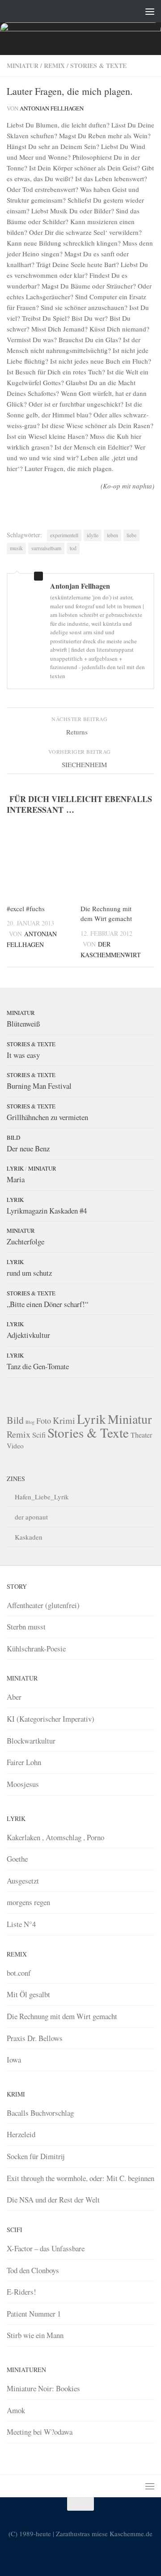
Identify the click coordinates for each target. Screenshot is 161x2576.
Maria (16, 1179)
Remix (54, 66)
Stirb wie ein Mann (35, 2335)
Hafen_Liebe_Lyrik (42, 1497)
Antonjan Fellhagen (52, 108)
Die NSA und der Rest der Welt (53, 2200)
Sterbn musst (26, 1627)
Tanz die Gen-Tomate (38, 1366)
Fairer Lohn (24, 1762)
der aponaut (31, 1517)
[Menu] (150, 11)
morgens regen (28, 1902)
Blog (30, 1422)
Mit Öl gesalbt (28, 1994)
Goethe (17, 1859)
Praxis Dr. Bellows (35, 2038)
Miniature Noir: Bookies (43, 2388)
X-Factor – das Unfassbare (46, 2248)
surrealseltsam (46, 548)
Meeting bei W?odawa (40, 2432)
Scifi (39, 1435)
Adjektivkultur (28, 1335)
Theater (141, 1435)
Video (15, 1446)
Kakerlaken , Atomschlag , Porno (55, 1837)
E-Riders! (21, 2292)
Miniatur (23, 66)
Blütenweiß (23, 1024)
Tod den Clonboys (33, 2270)
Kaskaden (29, 1537)
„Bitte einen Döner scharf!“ (47, 1304)
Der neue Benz (28, 1148)
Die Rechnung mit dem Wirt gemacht (62, 2016)
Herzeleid (21, 2134)
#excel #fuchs (26, 908)
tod (73, 548)
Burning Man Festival (39, 1086)
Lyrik (15, 1168)
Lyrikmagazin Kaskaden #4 (47, 1211)
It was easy (23, 1055)
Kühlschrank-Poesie (36, 1649)
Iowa (14, 2060)
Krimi (64, 1420)
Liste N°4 (21, 1924)
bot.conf (19, 1973)
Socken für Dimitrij (36, 2156)
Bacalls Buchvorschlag (40, 2113)
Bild (13, 1137)
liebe (131, 535)
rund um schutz (29, 1273)
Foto (44, 1421)
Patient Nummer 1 (34, 2314)
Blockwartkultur (31, 1741)
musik (16, 548)
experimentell (64, 535)
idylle (93, 535)
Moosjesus (23, 1784)
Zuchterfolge (25, 1241)
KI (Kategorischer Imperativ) (51, 1719)
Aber (14, 1697)
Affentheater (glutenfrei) (43, 1605)
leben (112, 535)
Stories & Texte (98, 66)
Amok (16, 2410)
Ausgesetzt (23, 1881)
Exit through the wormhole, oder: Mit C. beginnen (80, 2178)
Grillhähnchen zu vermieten (47, 1117)
